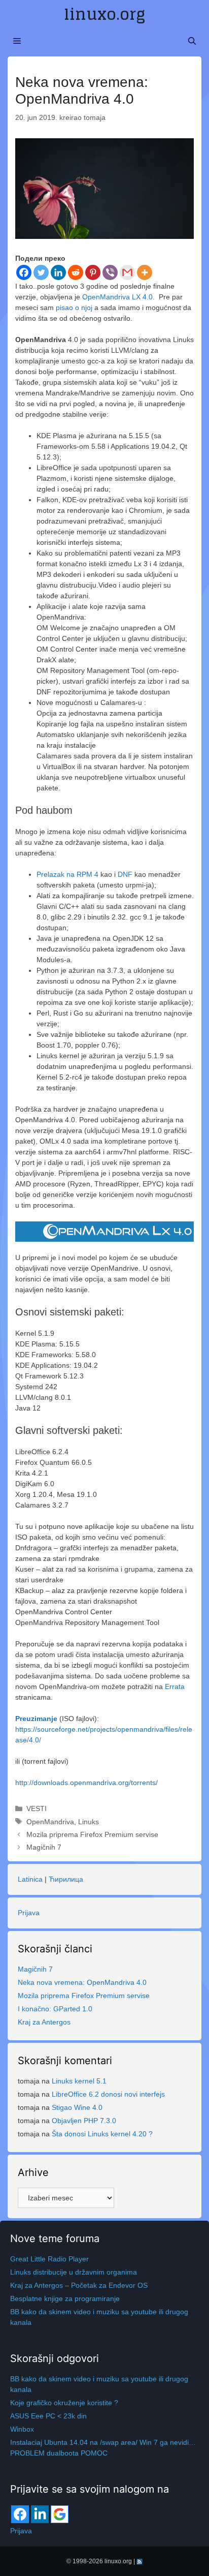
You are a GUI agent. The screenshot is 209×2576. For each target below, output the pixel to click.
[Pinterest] (93, 272)
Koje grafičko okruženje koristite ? (64, 2403)
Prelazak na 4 (67, 874)
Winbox (22, 2429)
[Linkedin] (58, 272)
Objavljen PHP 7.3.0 (84, 2121)
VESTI (37, 1808)
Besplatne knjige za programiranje (65, 2298)
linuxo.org (104, 14)
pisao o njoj (74, 308)
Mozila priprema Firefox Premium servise (92, 1834)
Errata (175, 1686)
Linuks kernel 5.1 (79, 2081)
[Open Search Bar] (192, 41)
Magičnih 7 (44, 1847)
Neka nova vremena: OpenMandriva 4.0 (82, 1982)
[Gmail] (127, 272)
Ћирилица (66, 1879)
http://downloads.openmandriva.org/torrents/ (86, 1783)
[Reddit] (76, 272)
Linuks (89, 1822)
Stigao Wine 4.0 (77, 2107)
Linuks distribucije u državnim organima (74, 2272)
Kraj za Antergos (44, 2022)
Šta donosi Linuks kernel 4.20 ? (102, 2134)
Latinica (30, 1879)
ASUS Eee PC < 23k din (48, 2416)
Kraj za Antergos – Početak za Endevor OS (79, 2285)
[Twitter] (41, 272)
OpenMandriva (50, 1822)
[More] (145, 272)
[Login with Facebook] (20, 2514)
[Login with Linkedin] (40, 2514)
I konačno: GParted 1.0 (55, 2009)
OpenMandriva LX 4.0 (117, 297)
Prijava (29, 1913)
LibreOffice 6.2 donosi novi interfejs (108, 2094)
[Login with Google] (60, 2514)
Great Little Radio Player (49, 2259)
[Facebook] (24, 272)
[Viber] (110, 272)
